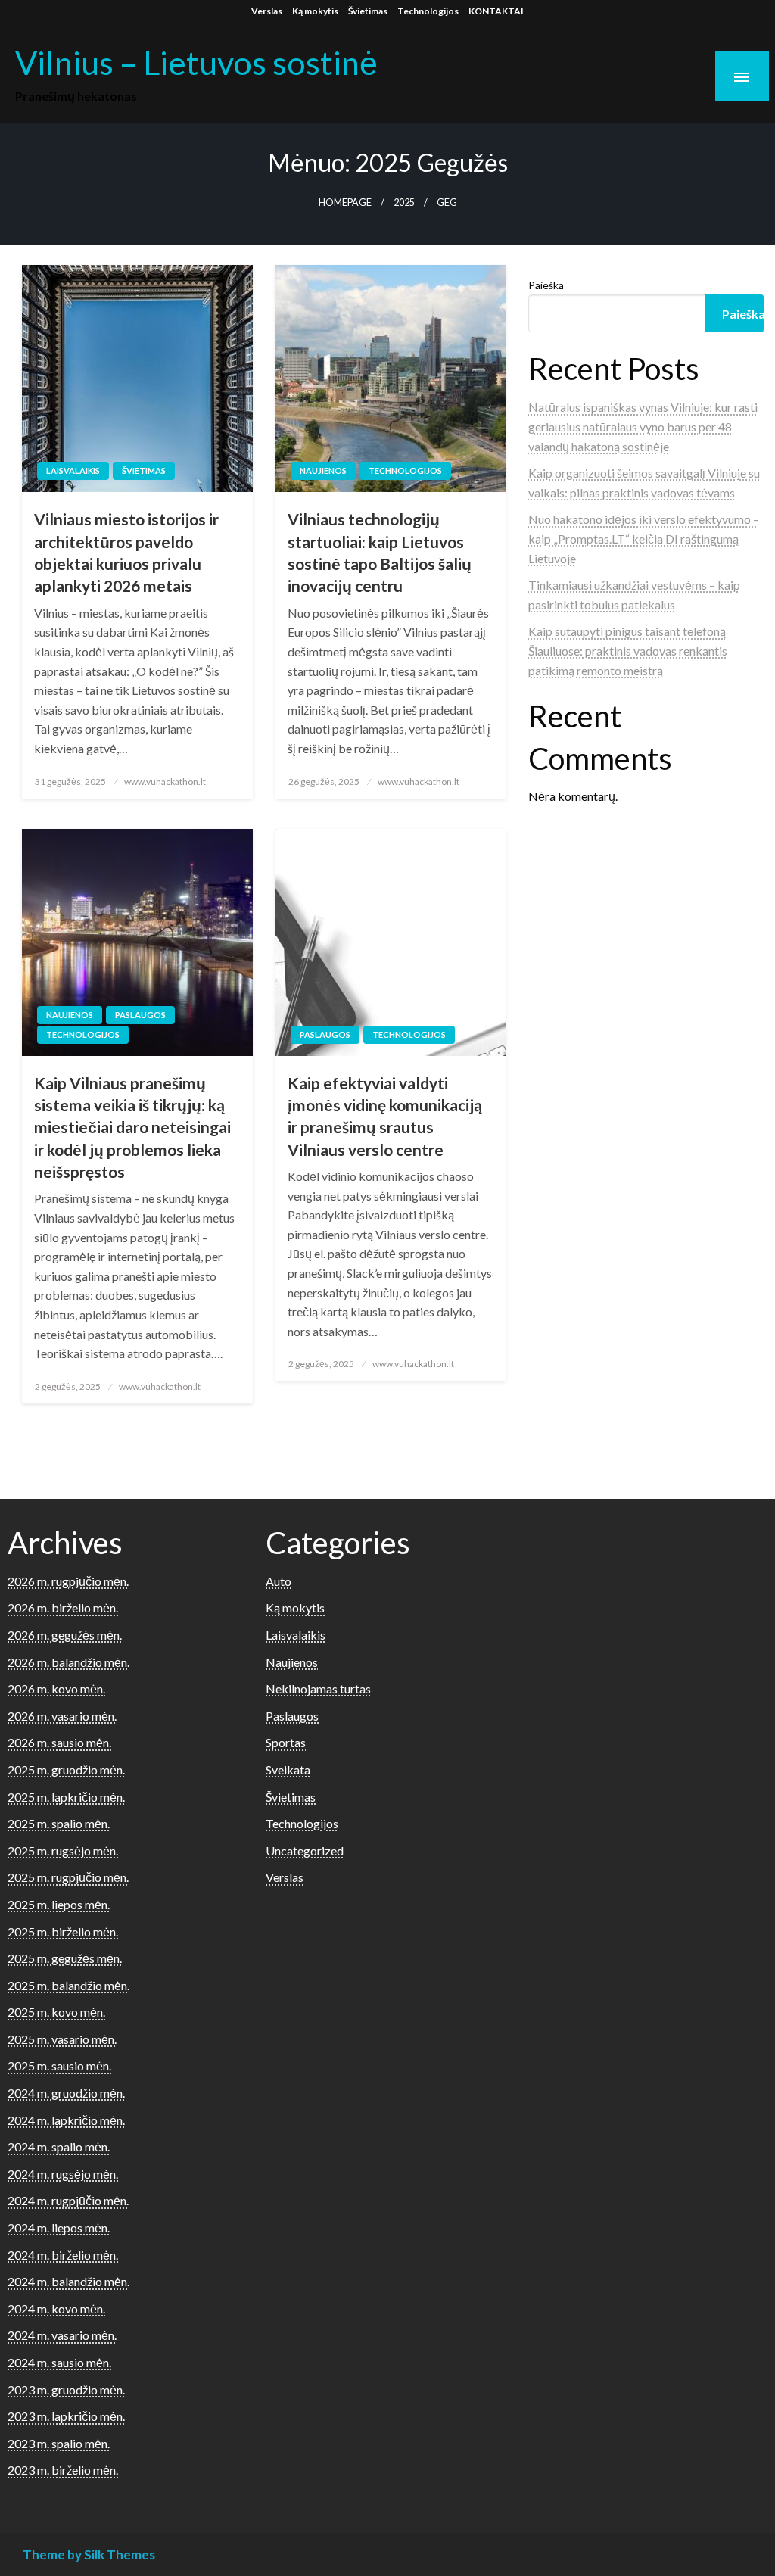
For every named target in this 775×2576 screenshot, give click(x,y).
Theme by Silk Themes (89, 2554)
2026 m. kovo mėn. (56, 1688)
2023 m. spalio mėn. (59, 2443)
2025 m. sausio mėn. (59, 2065)
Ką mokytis (315, 11)
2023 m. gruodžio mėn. (66, 2389)
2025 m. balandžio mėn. (68, 1985)
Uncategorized (305, 1850)
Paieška (546, 285)
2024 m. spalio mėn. (59, 2146)
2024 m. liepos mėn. (59, 2227)
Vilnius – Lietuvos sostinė (196, 62)
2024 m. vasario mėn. (62, 2335)
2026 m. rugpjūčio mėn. (68, 1581)
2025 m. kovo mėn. (56, 2012)
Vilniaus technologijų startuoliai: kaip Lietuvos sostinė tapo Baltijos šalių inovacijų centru (380, 552)
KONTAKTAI (496, 11)
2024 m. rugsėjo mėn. (63, 2174)
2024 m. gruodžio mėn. (66, 2093)
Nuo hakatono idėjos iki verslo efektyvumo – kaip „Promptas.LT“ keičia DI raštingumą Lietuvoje (644, 538)
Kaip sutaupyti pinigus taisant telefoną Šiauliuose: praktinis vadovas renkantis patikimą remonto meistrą (628, 650)
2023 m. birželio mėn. (63, 2470)
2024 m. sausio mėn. (59, 2362)
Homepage (345, 202)
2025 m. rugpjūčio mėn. (68, 1877)
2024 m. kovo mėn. (56, 2308)
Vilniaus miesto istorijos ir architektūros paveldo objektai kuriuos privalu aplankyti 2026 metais (126, 552)
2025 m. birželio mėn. (63, 1931)
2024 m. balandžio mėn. (68, 2281)
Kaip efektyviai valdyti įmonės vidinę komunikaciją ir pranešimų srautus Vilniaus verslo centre (385, 1116)
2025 (404, 202)
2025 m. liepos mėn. (59, 1904)
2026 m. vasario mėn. (62, 1716)
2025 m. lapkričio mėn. (66, 1797)
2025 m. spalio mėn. (59, 1823)
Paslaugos (140, 1015)
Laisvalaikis (73, 470)
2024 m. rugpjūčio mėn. (68, 2200)
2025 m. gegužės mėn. (65, 1958)
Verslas (267, 11)
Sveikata (288, 1769)
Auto (279, 1581)
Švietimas (368, 11)
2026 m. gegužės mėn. (65, 1635)
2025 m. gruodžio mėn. (66, 1769)
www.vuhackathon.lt (165, 782)
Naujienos (323, 470)
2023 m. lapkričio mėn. (66, 2416)
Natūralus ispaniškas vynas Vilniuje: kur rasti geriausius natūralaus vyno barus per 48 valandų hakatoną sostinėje (643, 426)
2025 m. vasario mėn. (62, 2039)
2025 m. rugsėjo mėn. (63, 1850)
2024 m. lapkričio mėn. (66, 2120)
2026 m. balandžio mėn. (68, 1662)
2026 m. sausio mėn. (59, 1742)
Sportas (286, 1742)
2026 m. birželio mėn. (63, 1607)
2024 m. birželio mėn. (63, 2255)
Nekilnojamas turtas (318, 1688)
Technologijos (428, 11)
